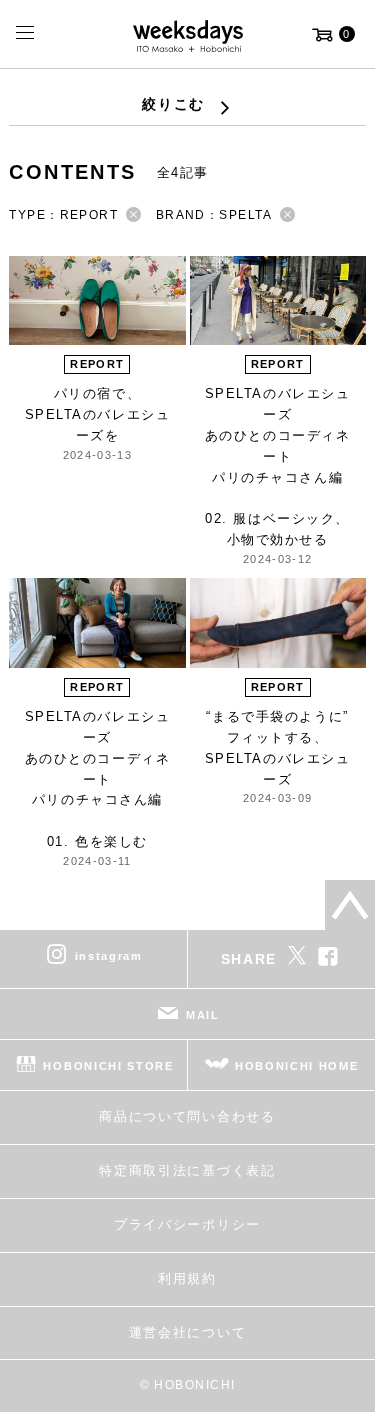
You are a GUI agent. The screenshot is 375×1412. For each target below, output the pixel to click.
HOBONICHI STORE (108, 1066)
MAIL (203, 1015)
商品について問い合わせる (187, 1116)
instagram (109, 956)
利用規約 (187, 1278)
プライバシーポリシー (187, 1224)
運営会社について (187, 1332)
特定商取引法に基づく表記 (187, 1170)
